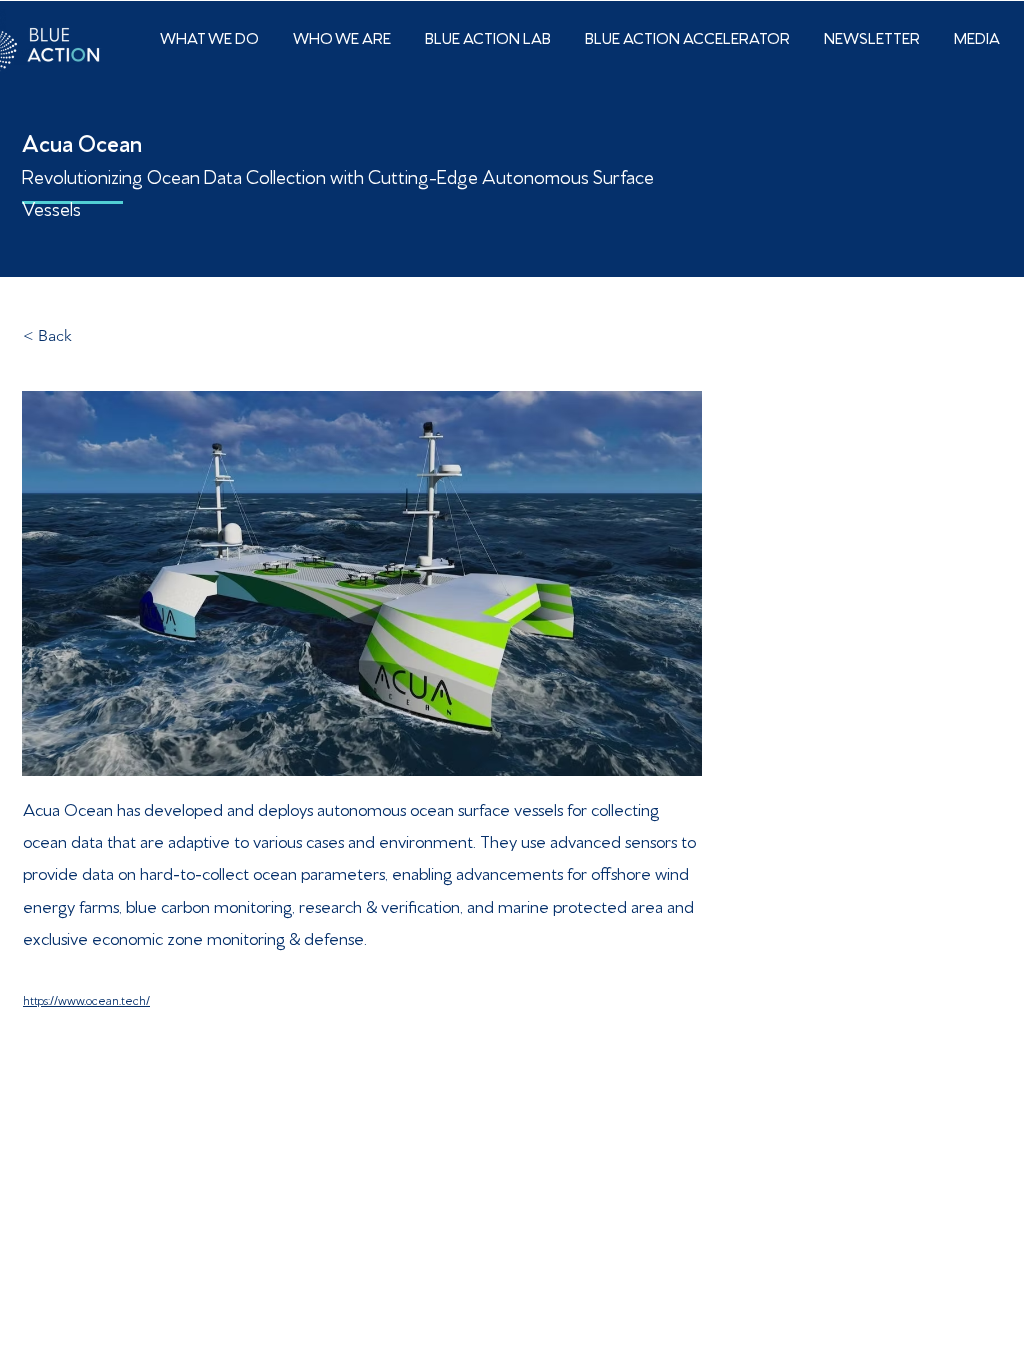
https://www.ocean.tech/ (86, 999)
